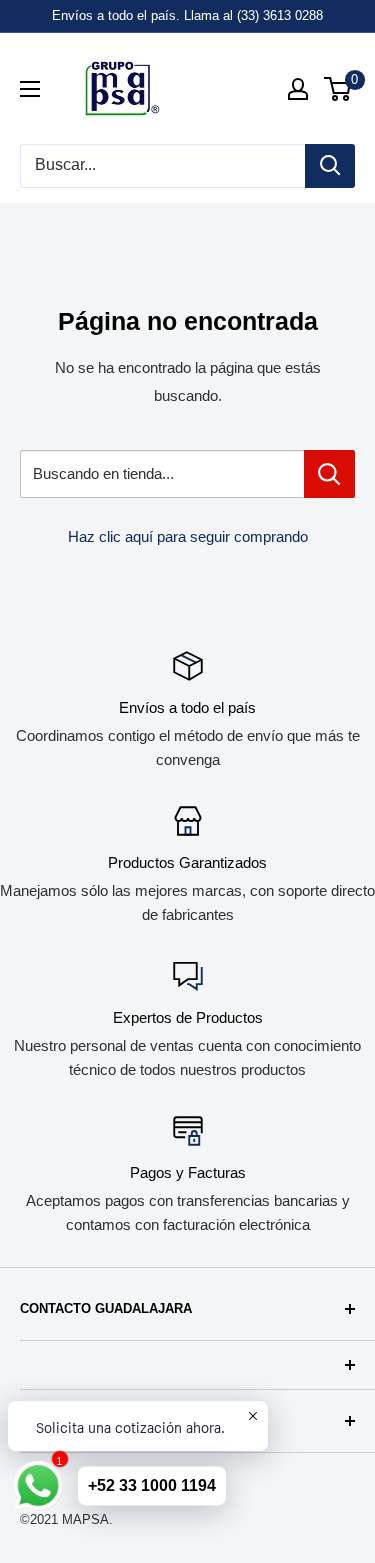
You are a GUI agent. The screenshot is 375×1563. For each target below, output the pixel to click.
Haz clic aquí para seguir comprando (188, 536)
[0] (338, 89)
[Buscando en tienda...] (329, 474)
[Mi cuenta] (298, 89)
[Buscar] (330, 166)
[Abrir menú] (30, 89)
